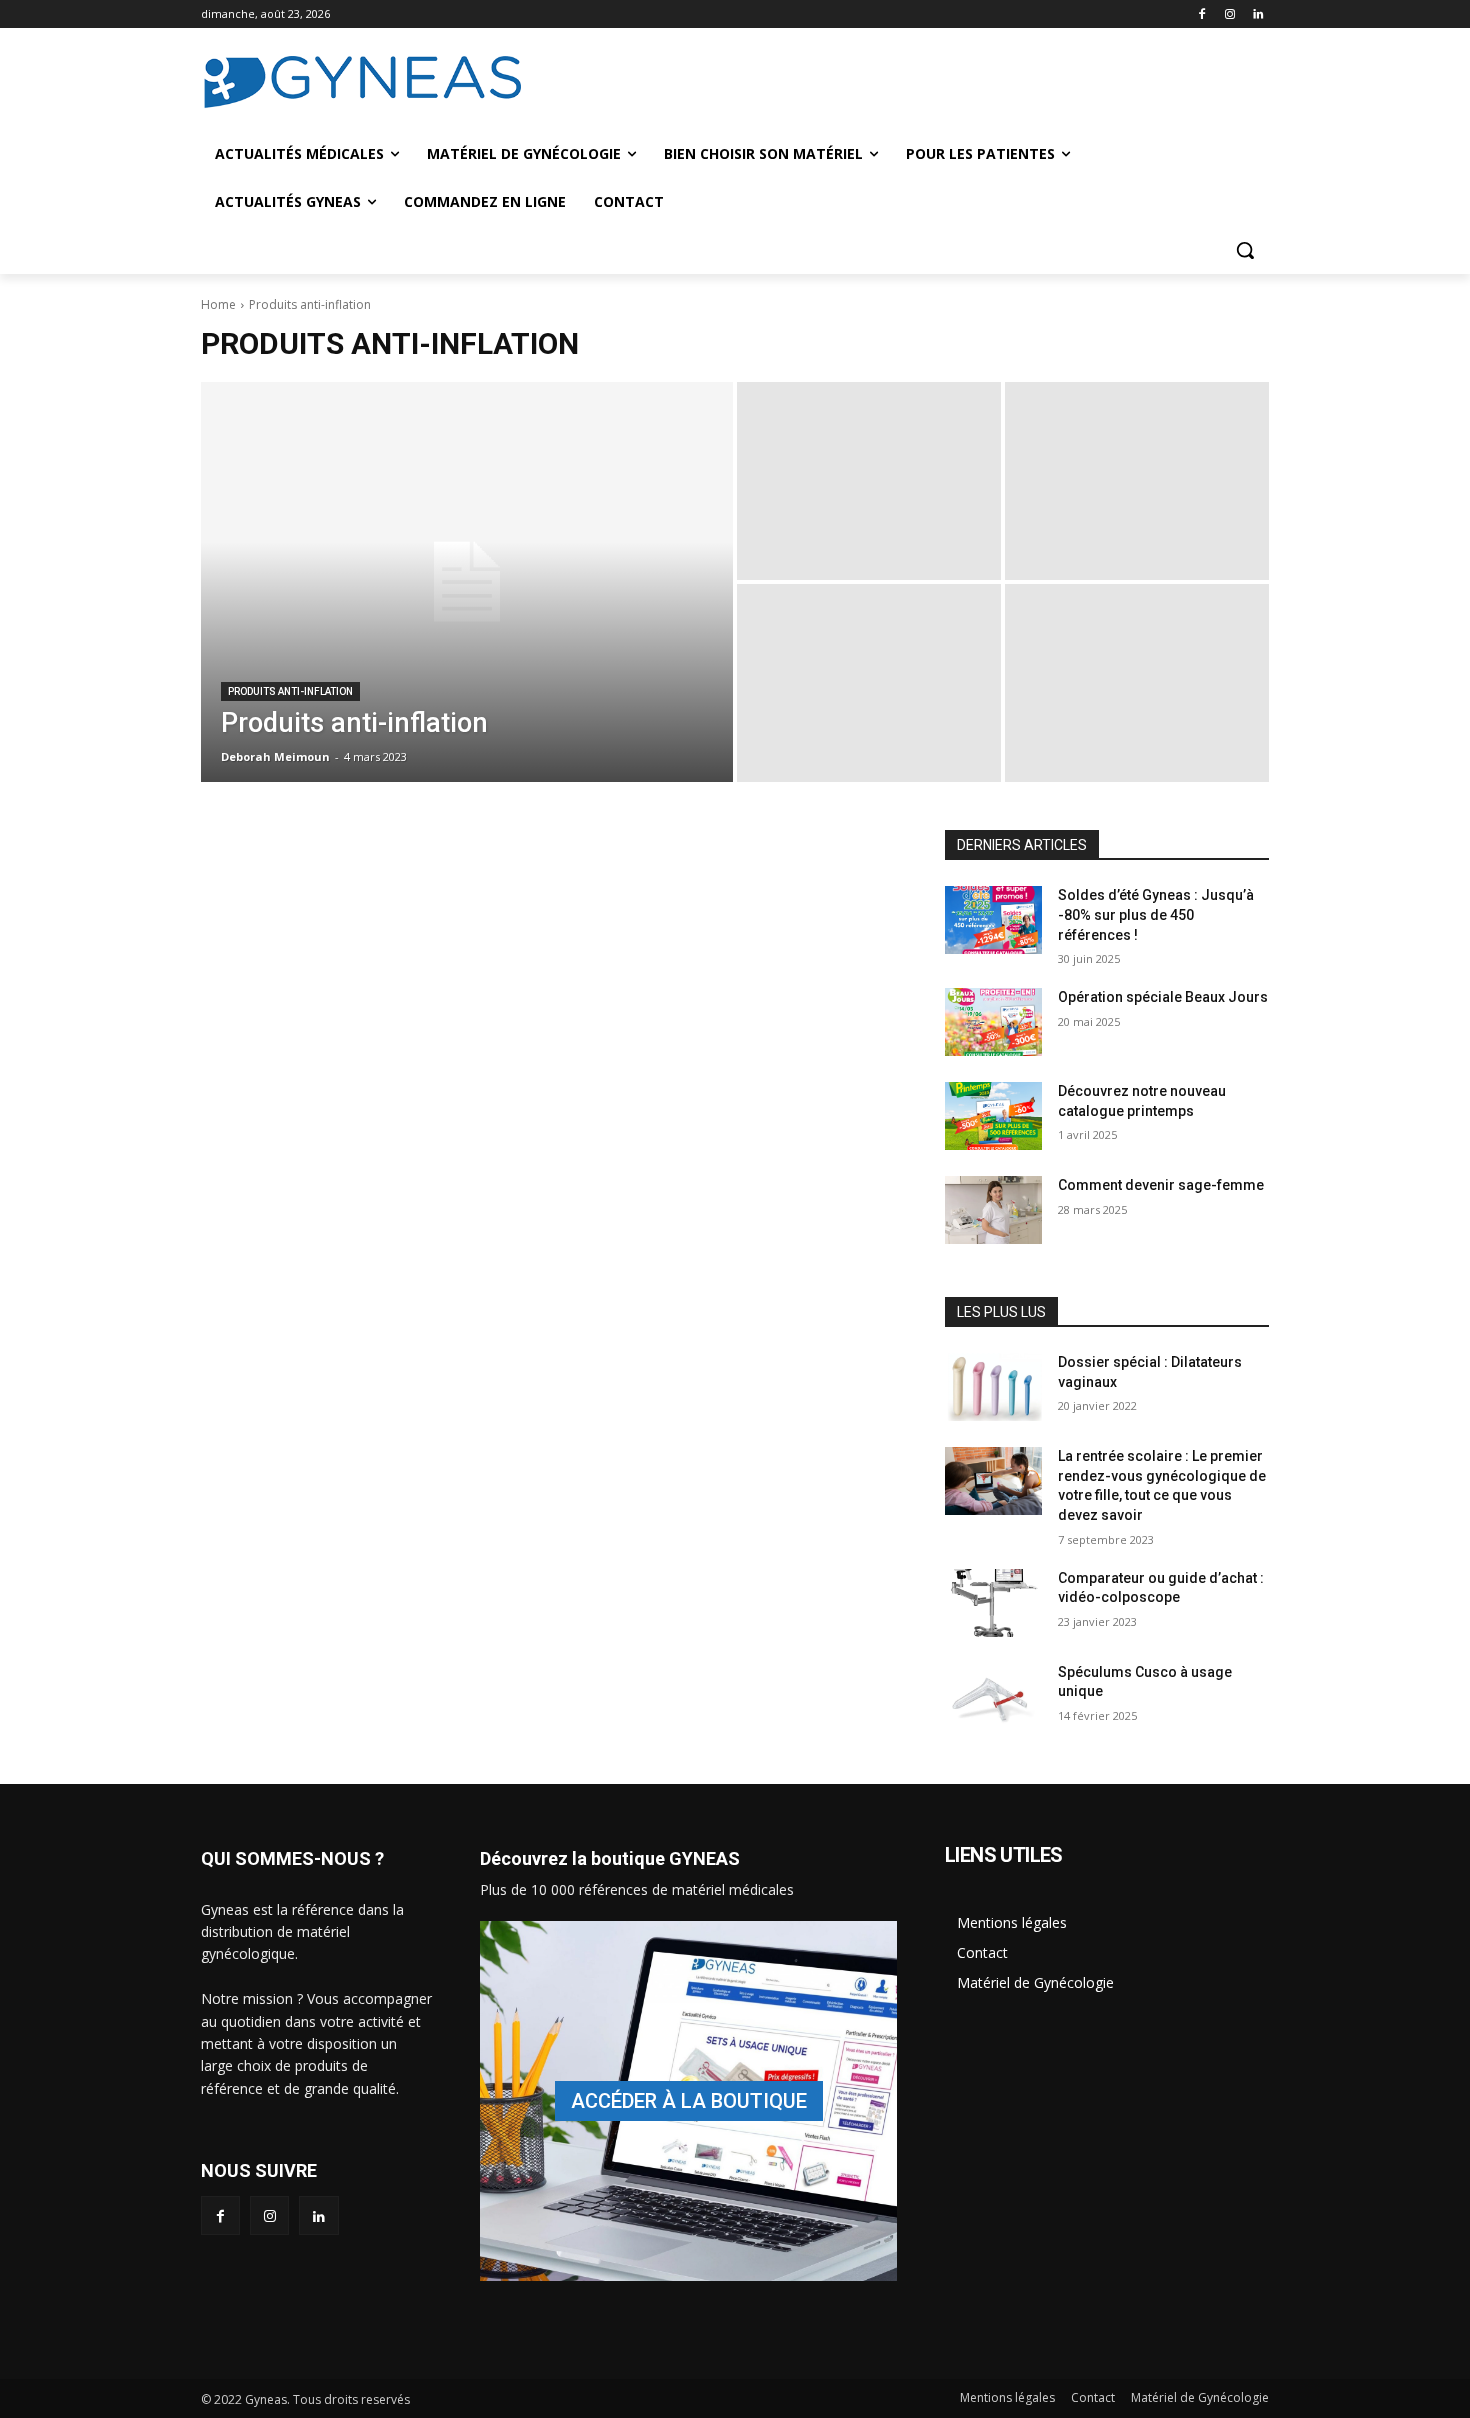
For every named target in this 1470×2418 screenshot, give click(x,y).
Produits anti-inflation (290, 691)
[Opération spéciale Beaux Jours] (993, 1022)
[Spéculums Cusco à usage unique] (993, 1697)
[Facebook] (1202, 14)
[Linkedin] (1257, 14)
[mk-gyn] (688, 2101)
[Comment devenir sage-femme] (993, 1210)
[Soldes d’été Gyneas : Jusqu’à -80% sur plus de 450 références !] (993, 920)
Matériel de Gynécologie (1035, 1982)
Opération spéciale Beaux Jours (1163, 997)
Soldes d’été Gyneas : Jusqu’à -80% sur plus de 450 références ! (1156, 914)
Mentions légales (1012, 1922)
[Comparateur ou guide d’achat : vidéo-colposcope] (993, 1603)
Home (218, 304)
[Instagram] (1229, 14)
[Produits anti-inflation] (467, 582)
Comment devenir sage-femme (1161, 1185)
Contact (982, 1952)
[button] (1245, 250)
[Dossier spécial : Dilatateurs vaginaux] (993, 1387)
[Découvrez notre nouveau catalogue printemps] (993, 1116)
